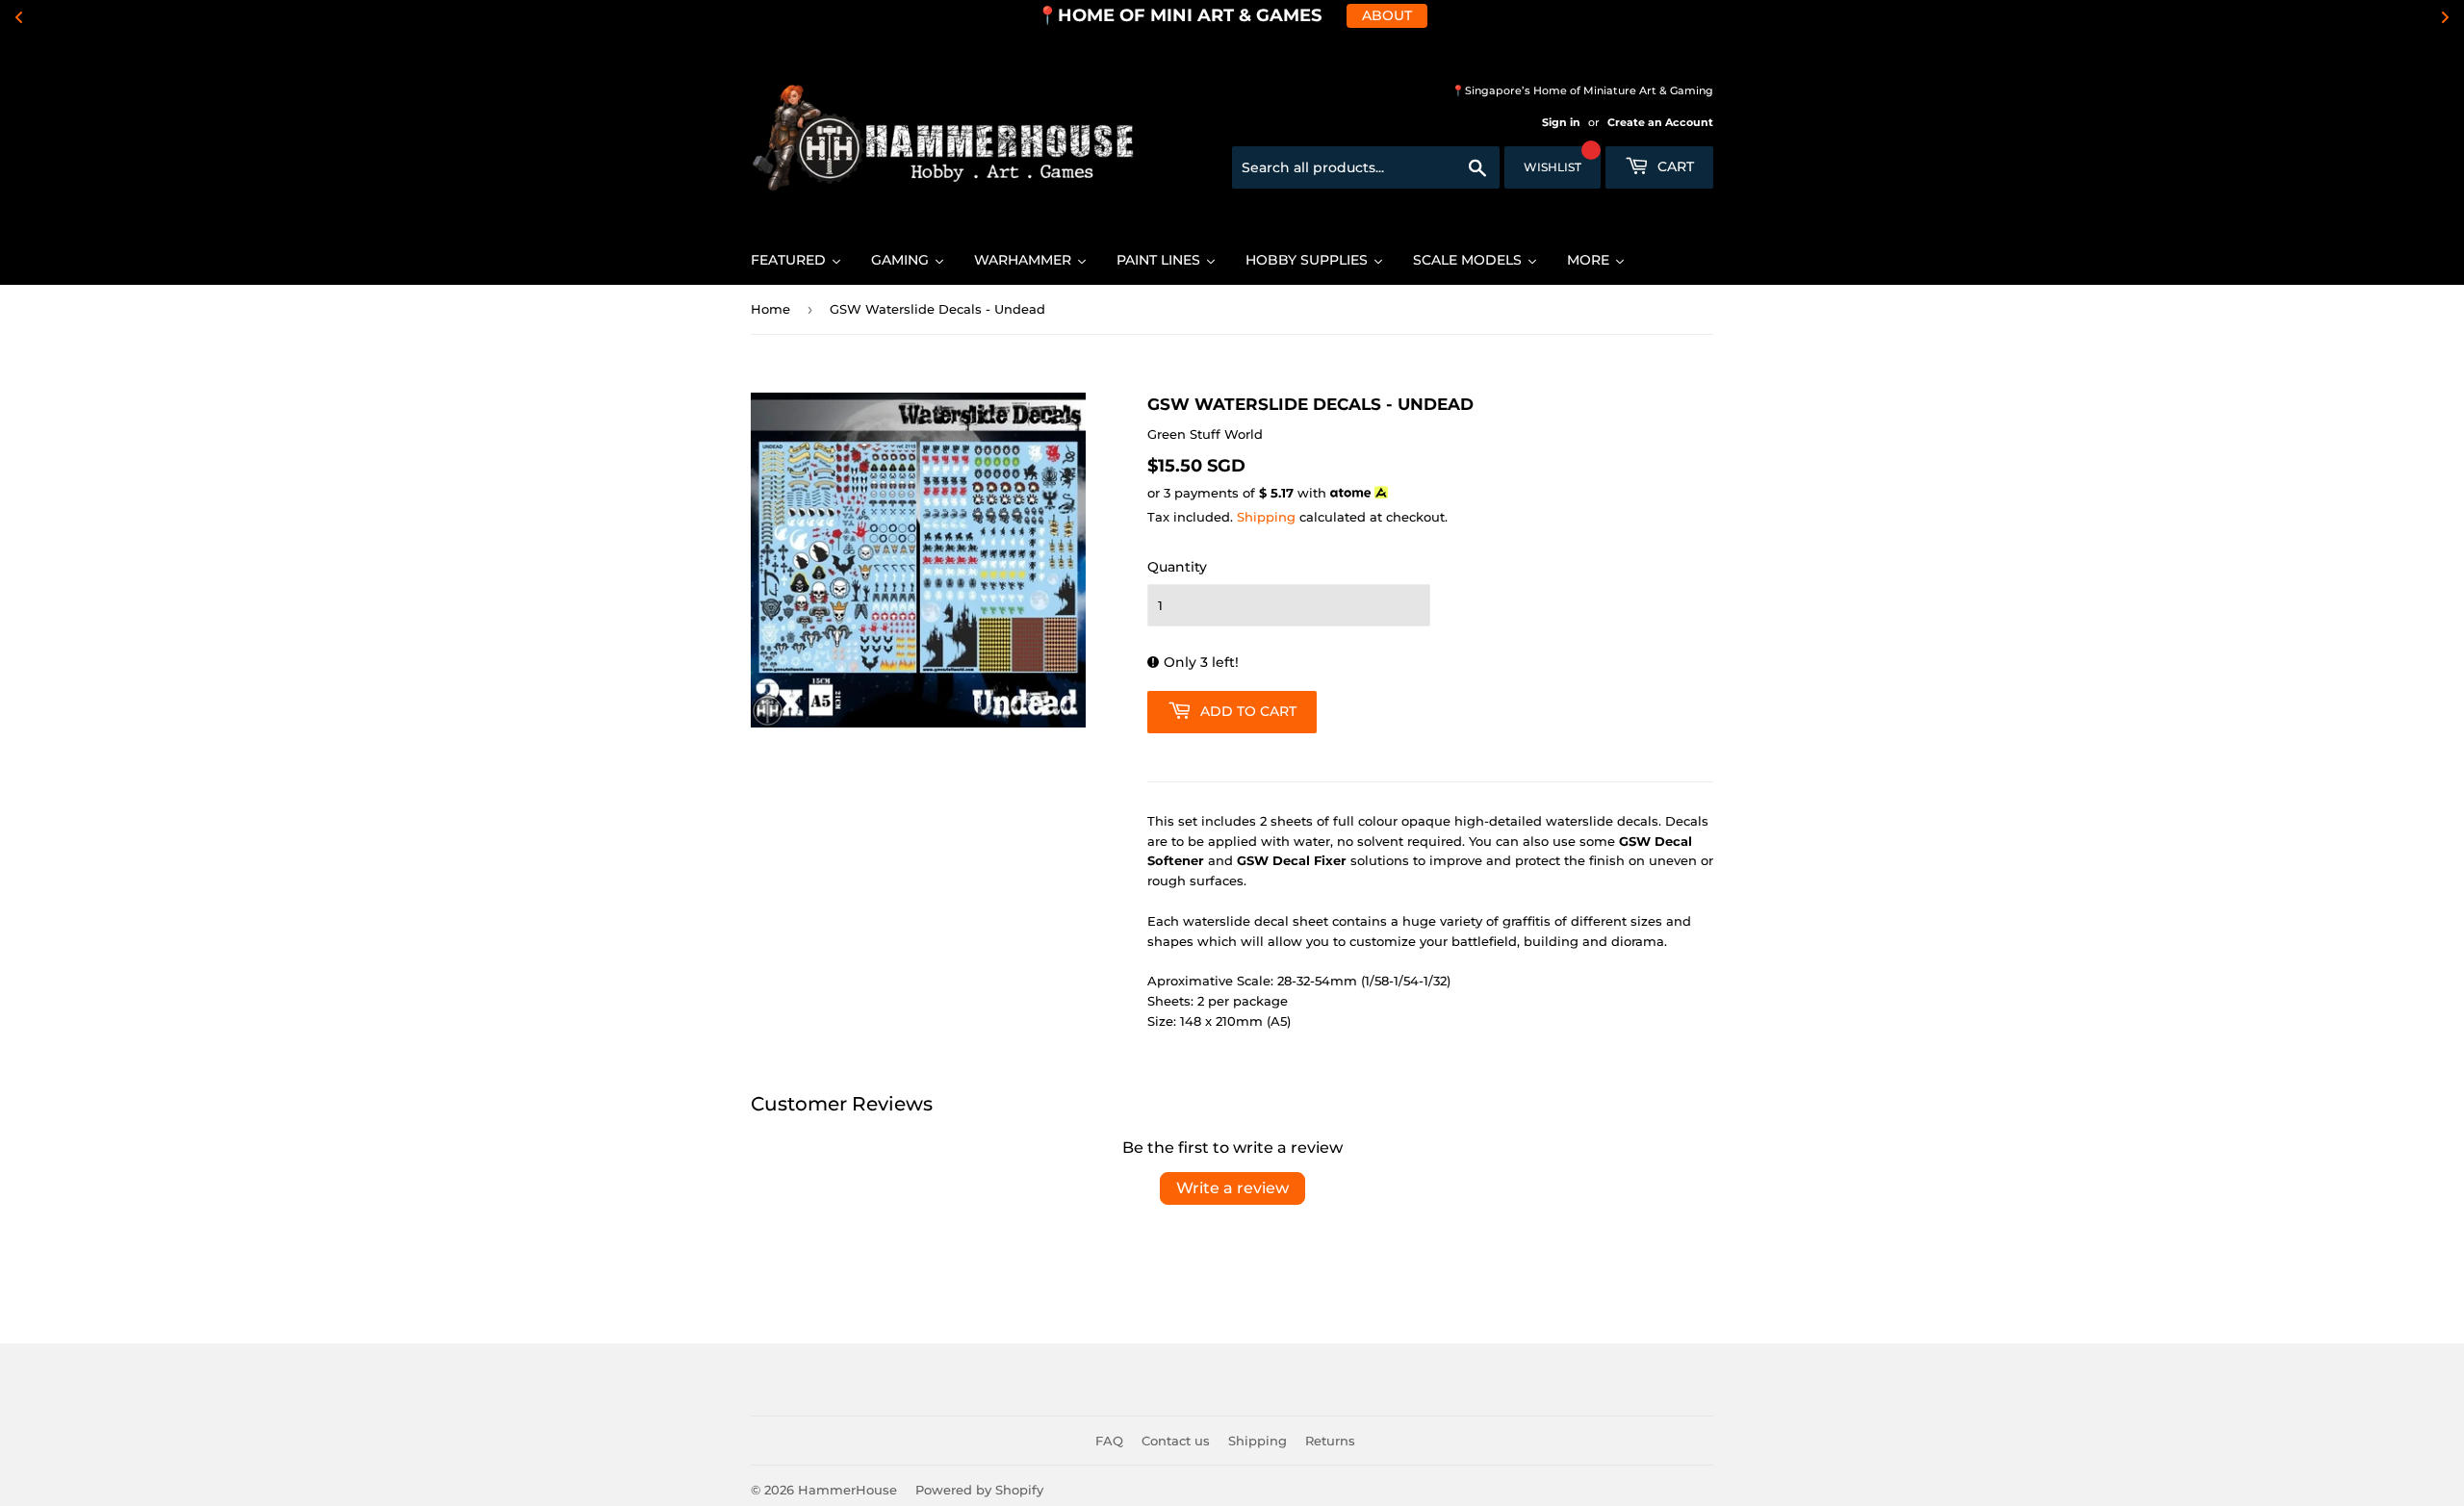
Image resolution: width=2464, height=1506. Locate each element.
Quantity (1177, 567)
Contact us (1176, 1441)
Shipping (1266, 517)
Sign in (1561, 122)
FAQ (1109, 1441)
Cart (1674, 166)
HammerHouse (847, 1490)
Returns (1330, 1441)
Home (770, 309)
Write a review (1232, 1188)
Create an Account (1660, 122)
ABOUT (1387, 15)
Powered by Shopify (979, 1490)
